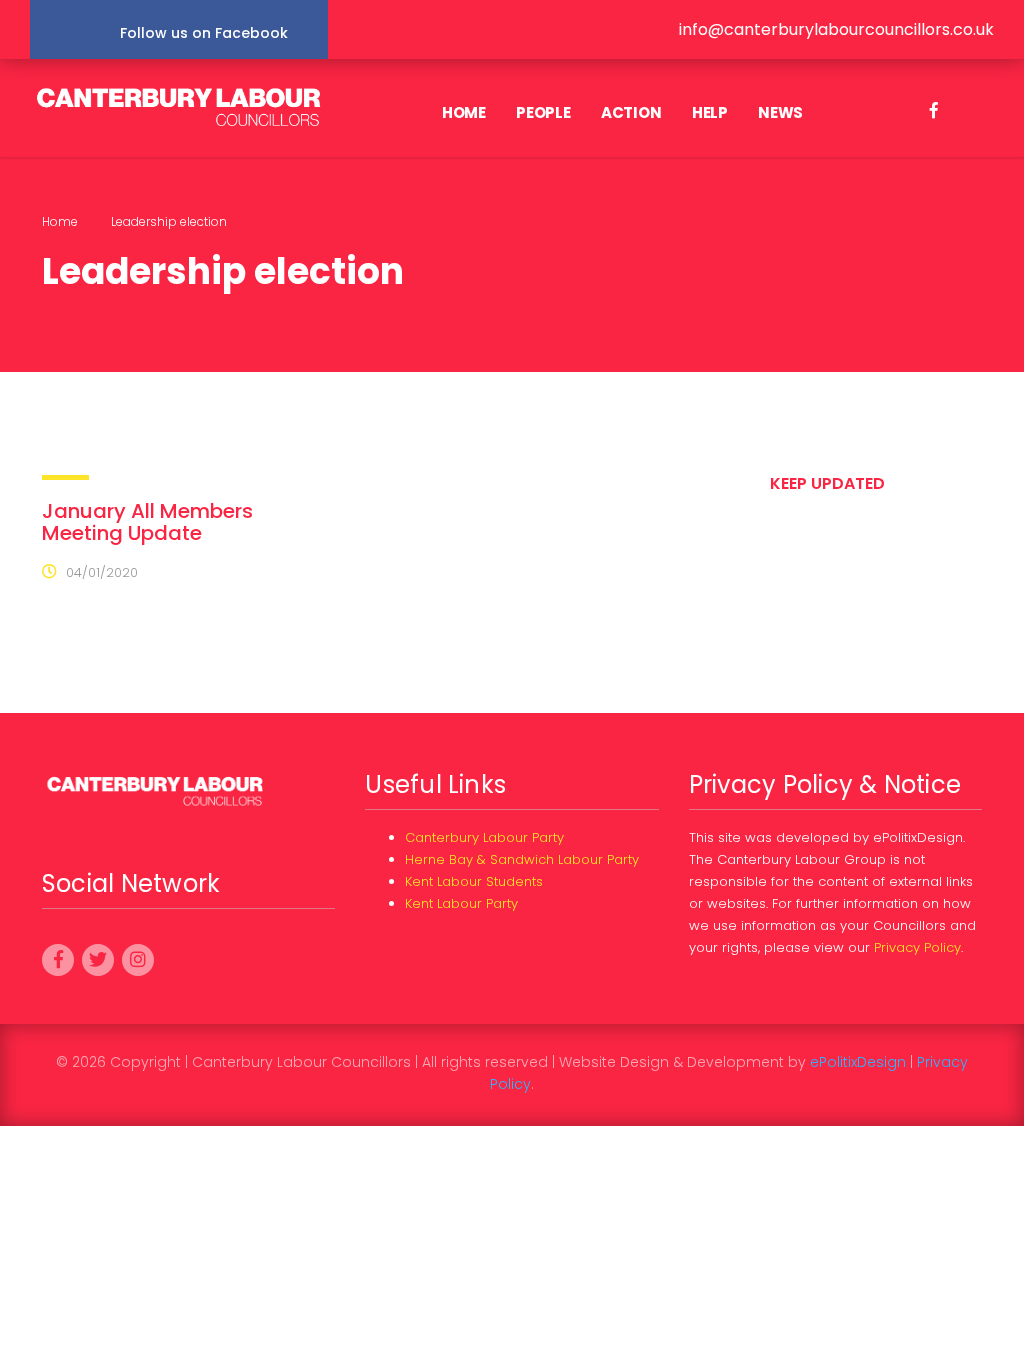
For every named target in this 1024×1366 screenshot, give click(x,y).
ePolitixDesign (858, 1062)
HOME (464, 112)
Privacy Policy (917, 947)
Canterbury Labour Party (484, 837)
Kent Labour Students (474, 881)
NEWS (780, 112)
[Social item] (934, 113)
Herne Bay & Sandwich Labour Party (522, 859)
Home (60, 221)
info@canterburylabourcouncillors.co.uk (836, 29)
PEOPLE (543, 112)
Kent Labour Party (461, 903)
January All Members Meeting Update (147, 522)
